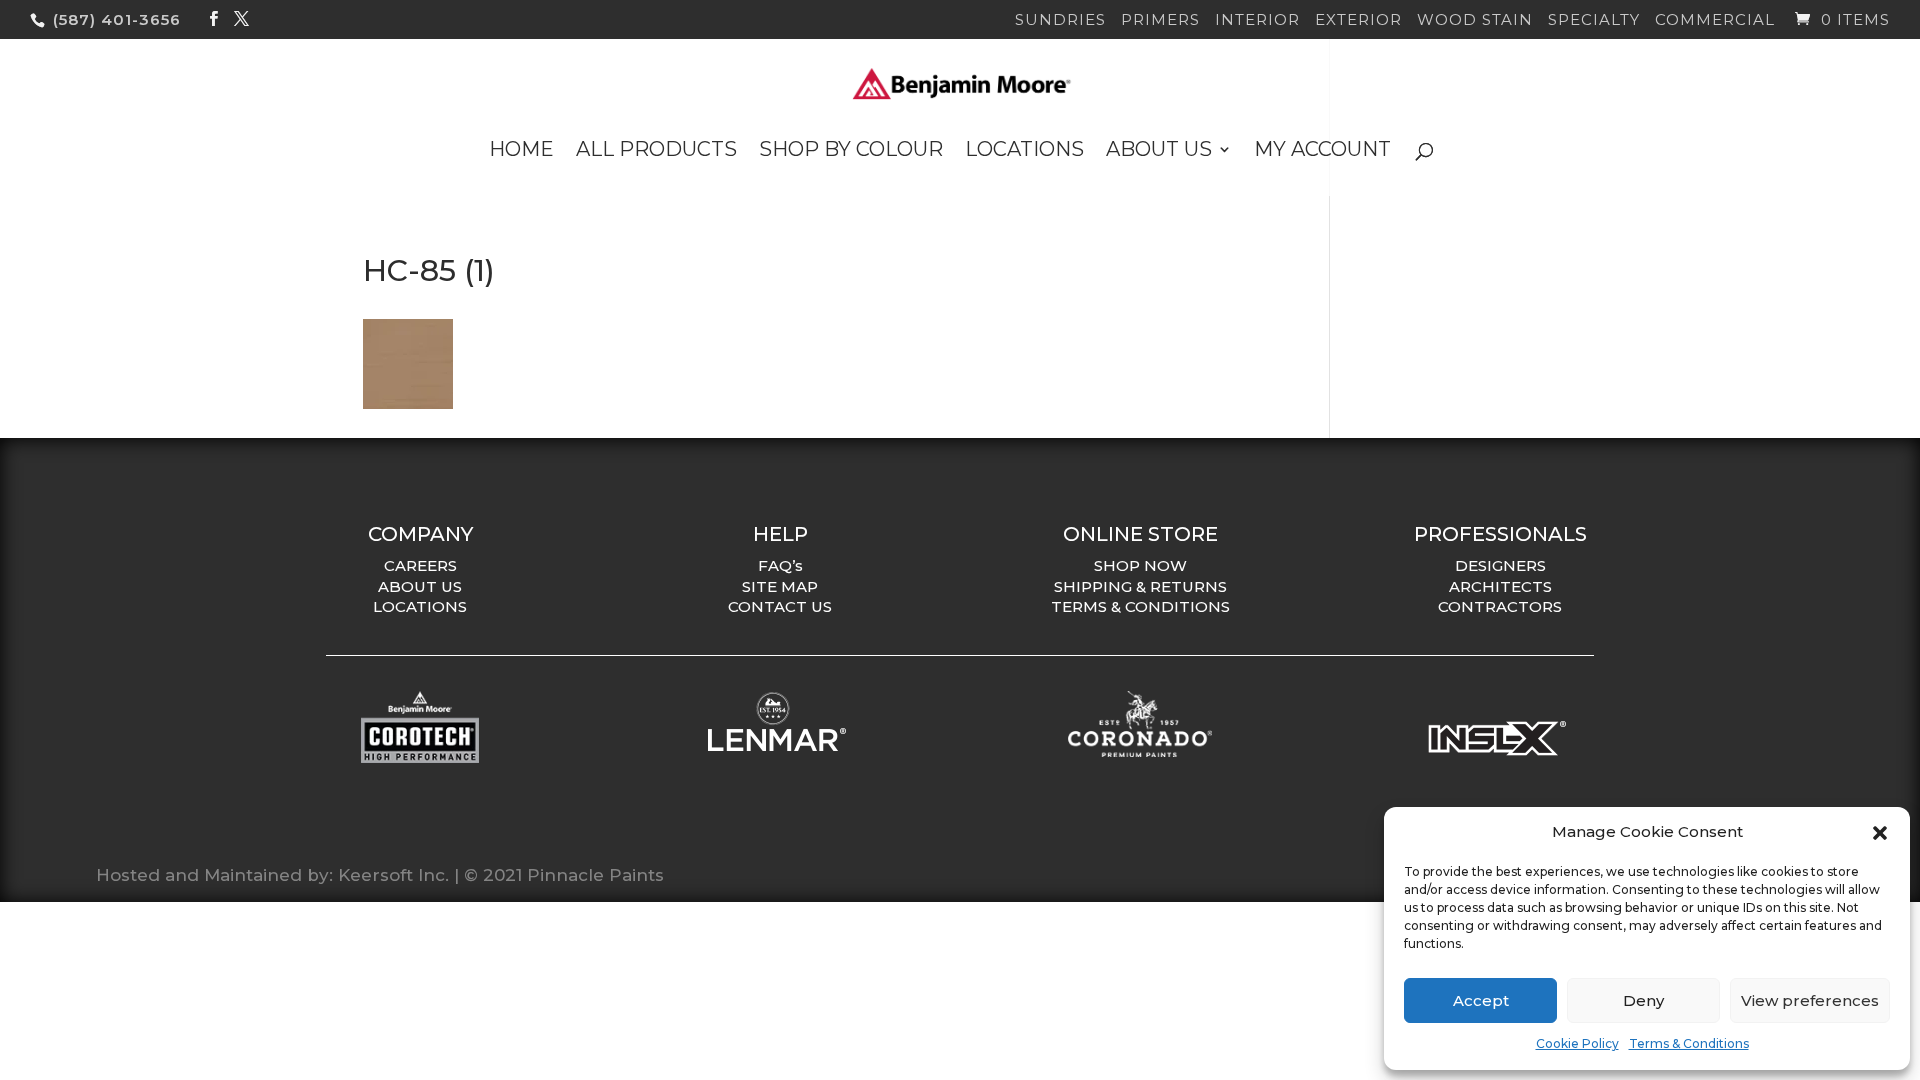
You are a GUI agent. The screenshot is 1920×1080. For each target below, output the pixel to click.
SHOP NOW (1140, 565)
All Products (656, 151)
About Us (1159, 151)
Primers (1160, 20)
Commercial (1715, 20)
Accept (1481, 1000)
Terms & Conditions (1689, 1043)
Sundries (1060, 20)
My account (1322, 151)
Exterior (1358, 20)
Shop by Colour (851, 151)
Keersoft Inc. (393, 875)
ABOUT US (420, 586)
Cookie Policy (1577, 1043)
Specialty (1594, 20)
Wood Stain (1475, 20)
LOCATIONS (420, 606)
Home (521, 151)
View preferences (1810, 1000)
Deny (1643, 1000)
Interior (1257, 20)
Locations (1024, 151)
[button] (1880, 833)
